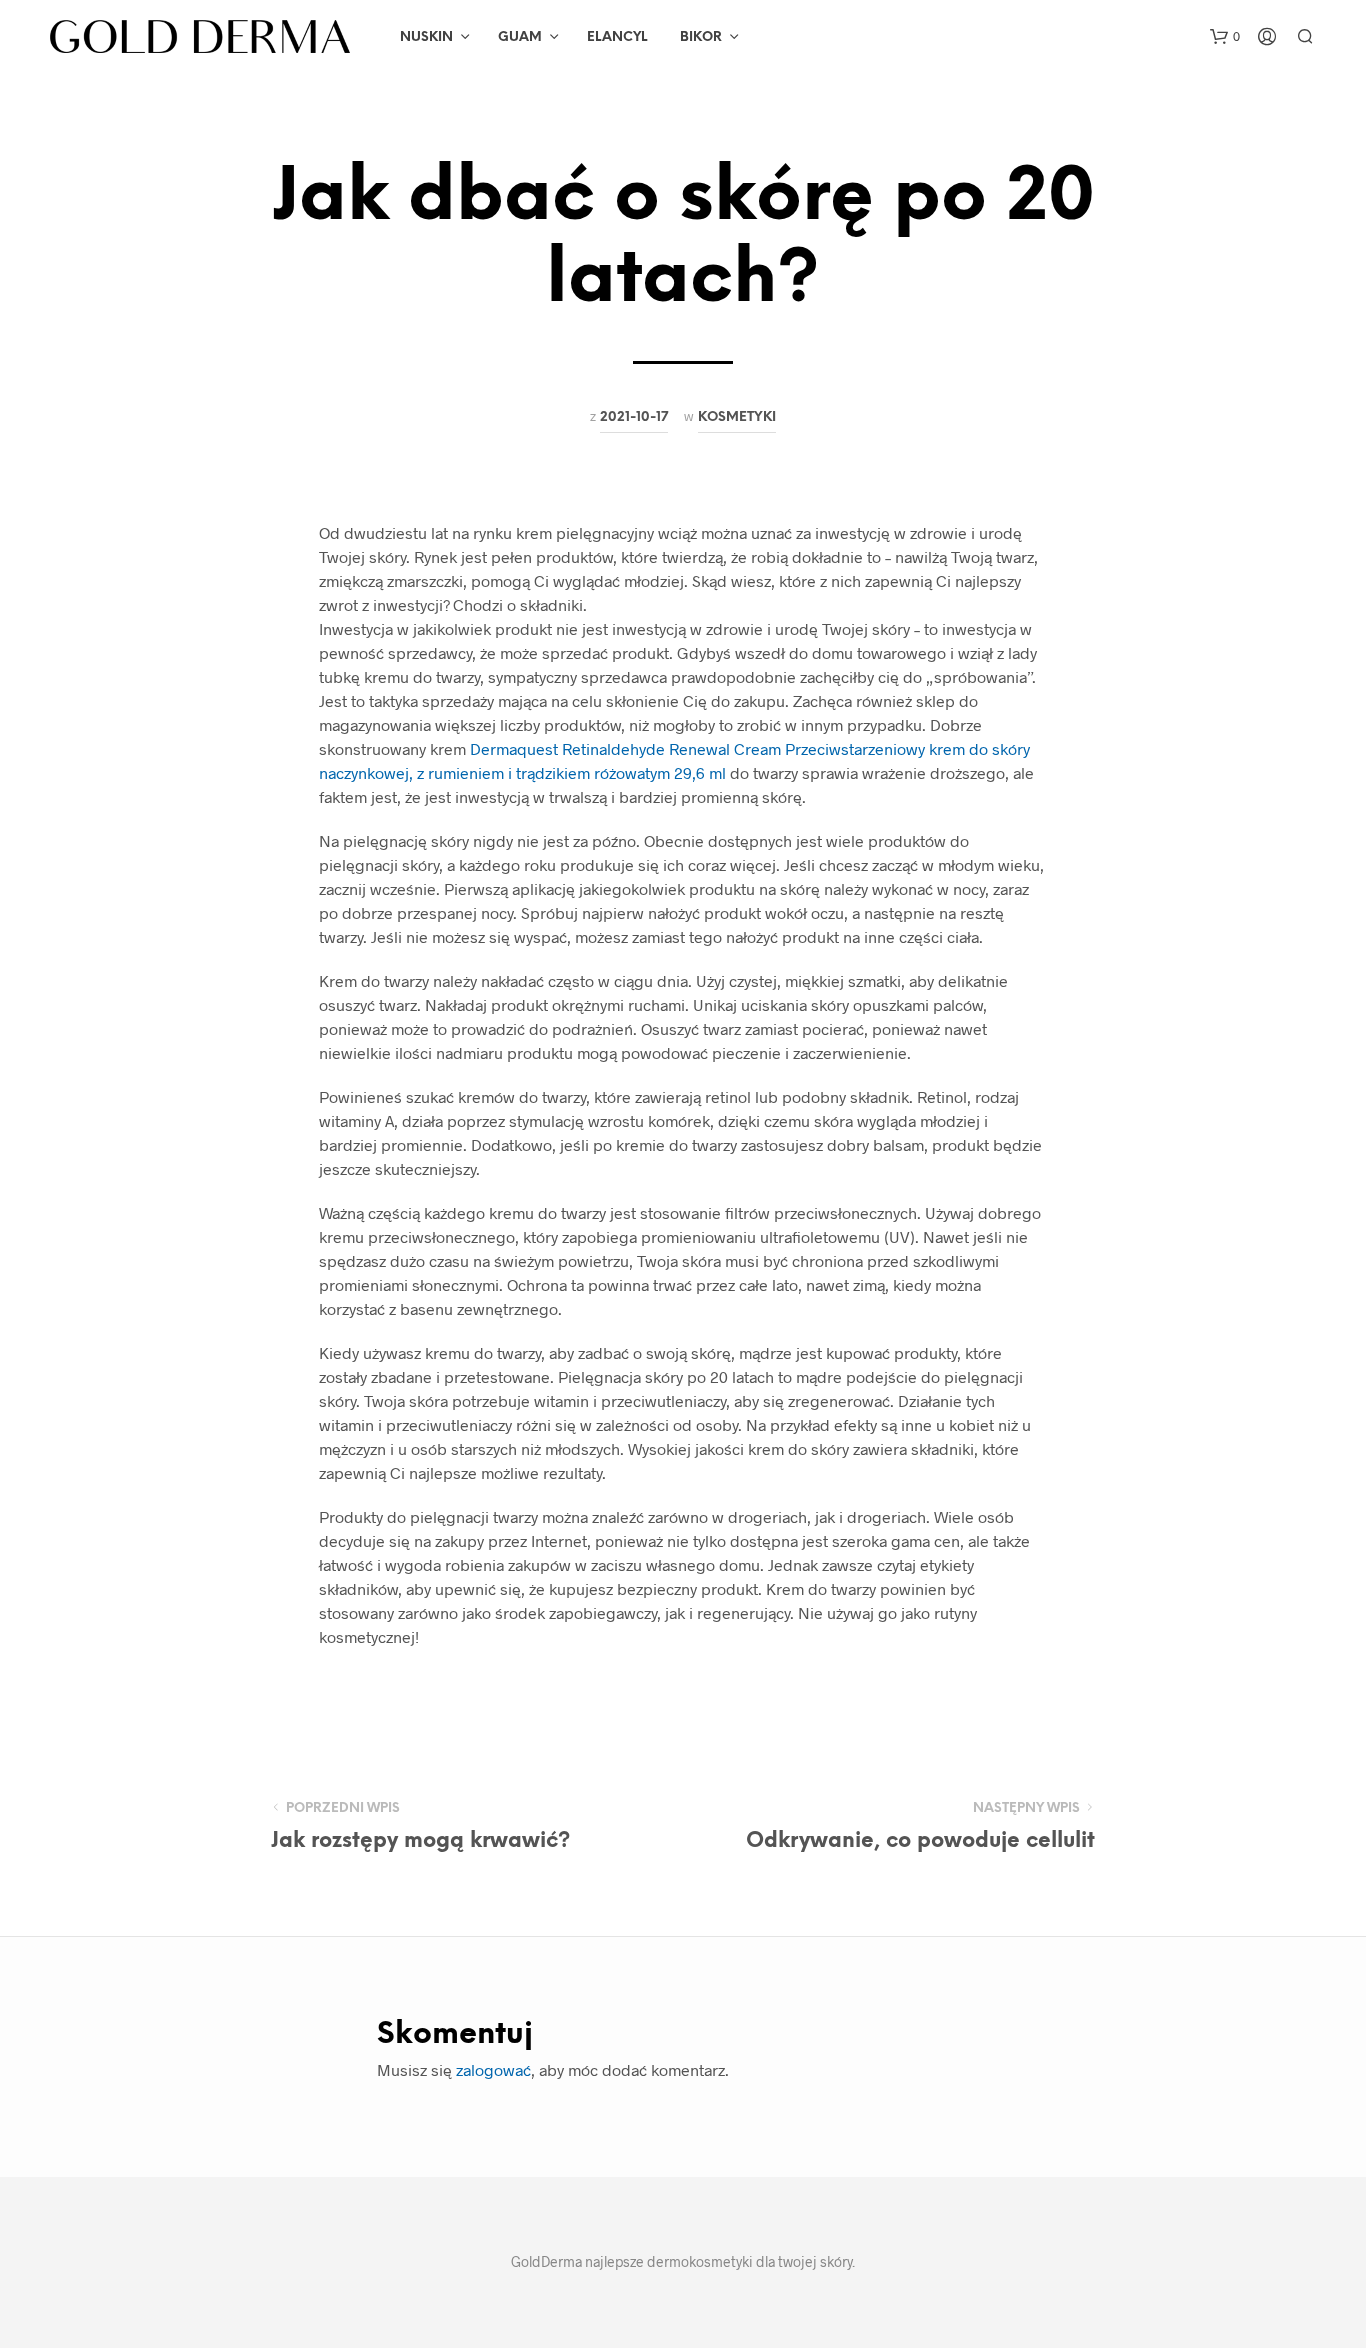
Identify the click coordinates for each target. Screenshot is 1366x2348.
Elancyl (617, 37)
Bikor (701, 37)
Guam (520, 37)
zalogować (493, 2069)
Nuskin (426, 37)
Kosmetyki (737, 417)
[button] (1225, 37)
